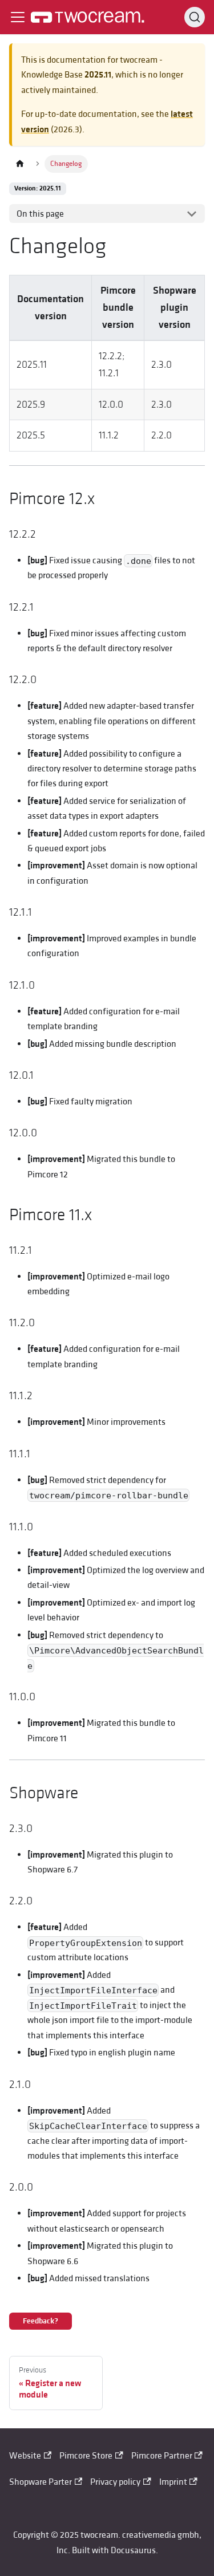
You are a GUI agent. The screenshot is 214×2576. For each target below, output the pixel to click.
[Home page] (20, 164)
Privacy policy (115, 2482)
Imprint (173, 2482)
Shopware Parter (41, 2482)
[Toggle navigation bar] (18, 17)
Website (25, 2456)
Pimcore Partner (162, 2456)
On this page (40, 214)
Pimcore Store (86, 2456)
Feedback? (41, 2321)
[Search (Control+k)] (195, 17)
